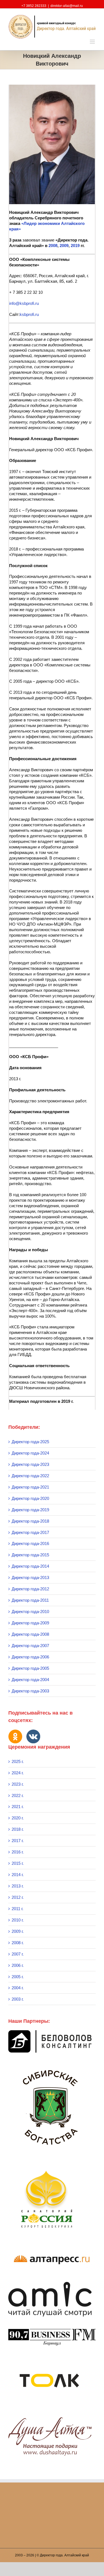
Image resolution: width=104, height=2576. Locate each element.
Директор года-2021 (30, 1487)
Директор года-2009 (30, 1623)
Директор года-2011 (30, 1600)
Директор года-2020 (30, 1498)
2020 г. (18, 1818)
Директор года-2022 (30, 1476)
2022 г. (18, 1795)
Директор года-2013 (30, 1577)
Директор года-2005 (30, 1668)
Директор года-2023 (30, 1464)
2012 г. (18, 1897)
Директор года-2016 (30, 1543)
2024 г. (18, 1773)
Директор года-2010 (30, 1612)
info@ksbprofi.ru (24, 303)
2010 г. (18, 1920)
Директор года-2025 (30, 1442)
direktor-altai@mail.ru (67, 6)
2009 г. (18, 1931)
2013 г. (18, 1886)
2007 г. (18, 1954)
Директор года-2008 (30, 1634)
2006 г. (18, 1965)
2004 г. (18, 1988)
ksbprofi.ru (29, 314)
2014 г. (18, 1875)
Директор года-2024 (30, 1453)
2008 (53, 246)
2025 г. (18, 1761)
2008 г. (18, 1943)
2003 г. (18, 1999)
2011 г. (17, 1909)
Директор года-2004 (30, 1680)
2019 (75, 246)
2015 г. (18, 1863)
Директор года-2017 (30, 1532)
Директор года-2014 (30, 1566)
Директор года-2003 (30, 1691)
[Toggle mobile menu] (93, 42)
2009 (64, 246)
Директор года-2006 (30, 1657)
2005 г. (18, 1977)
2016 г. (18, 1852)
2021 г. (18, 1807)
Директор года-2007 (30, 1646)
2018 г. (18, 1829)
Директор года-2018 (30, 1521)
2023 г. (18, 1784)
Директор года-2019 (30, 1510)
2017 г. (18, 1841)
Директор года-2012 (30, 1589)
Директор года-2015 (30, 1555)
